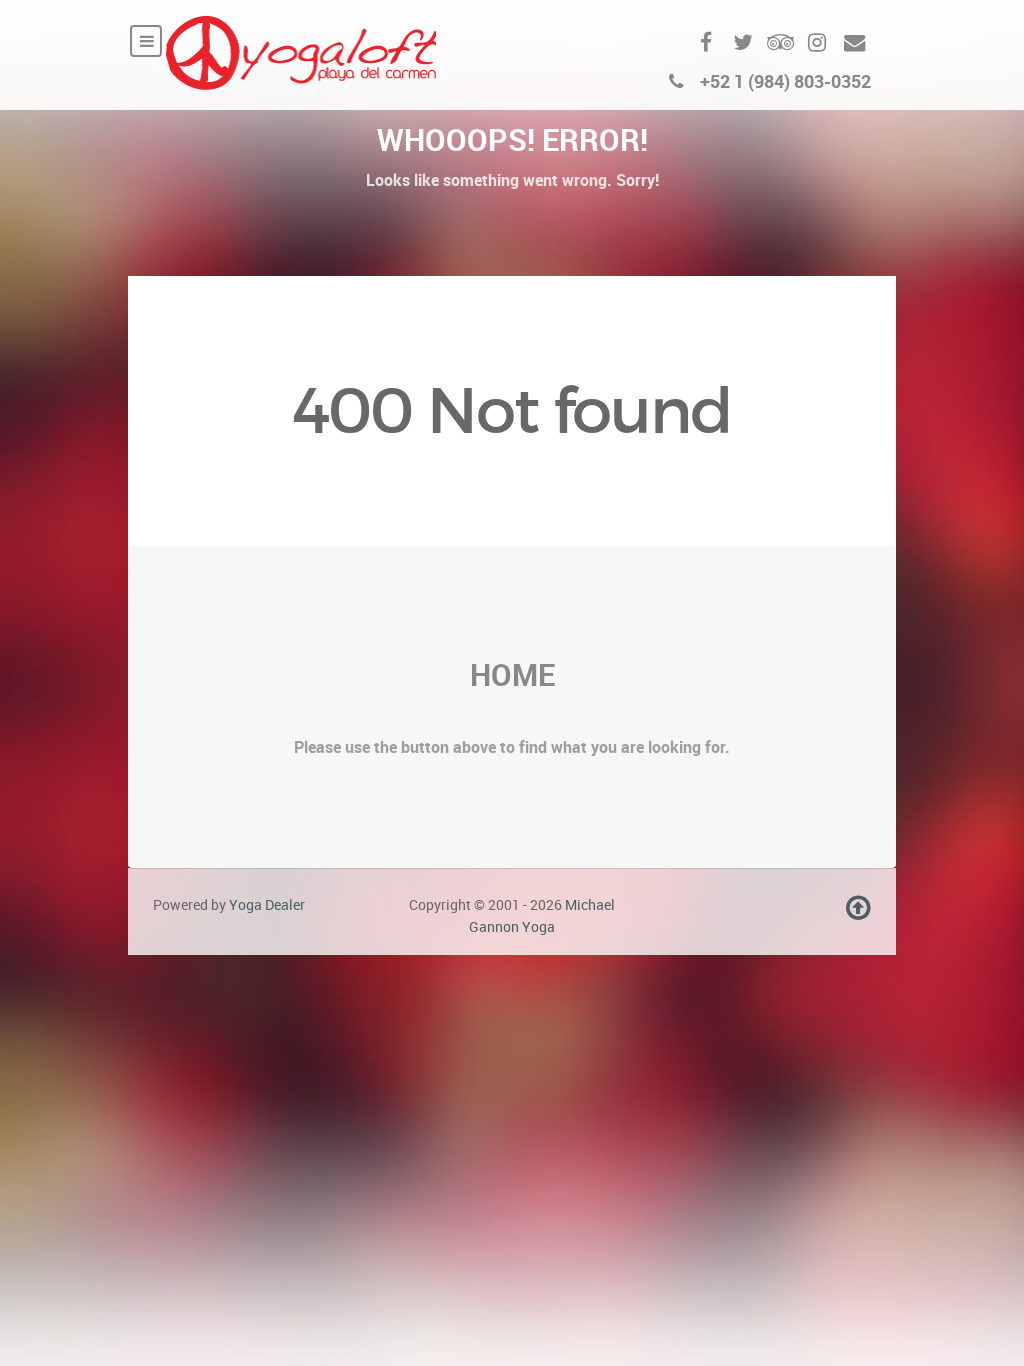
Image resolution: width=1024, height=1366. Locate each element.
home (512, 674)
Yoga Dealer (267, 904)
